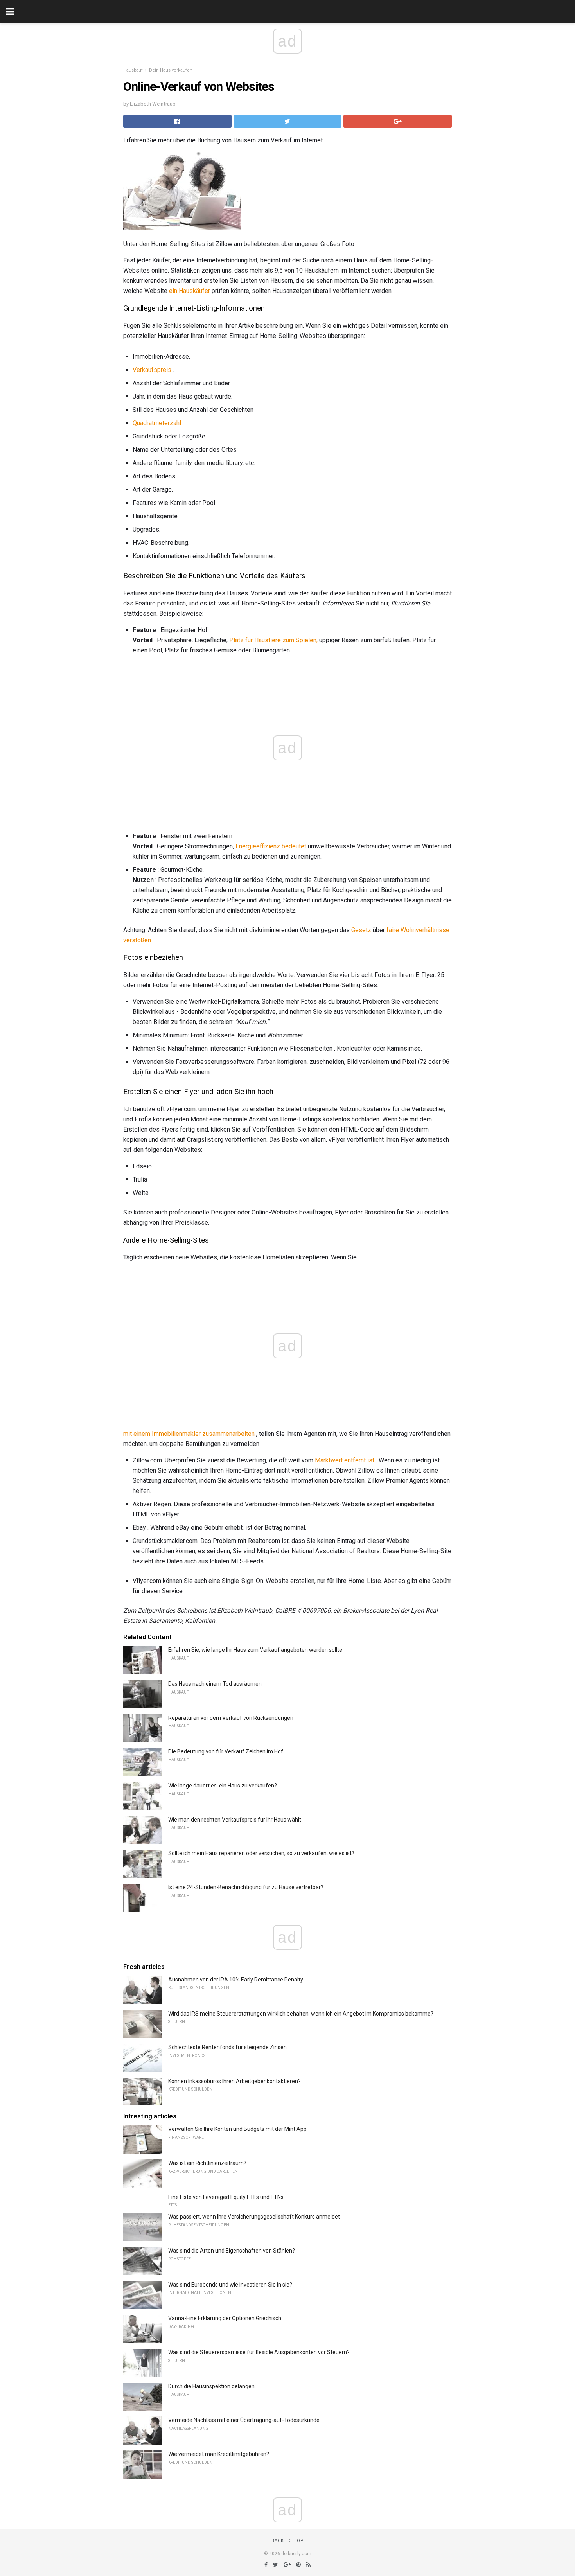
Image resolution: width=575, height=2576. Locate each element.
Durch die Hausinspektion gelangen (211, 2386)
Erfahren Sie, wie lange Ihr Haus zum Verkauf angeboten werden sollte (255, 1650)
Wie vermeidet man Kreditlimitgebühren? (219, 2454)
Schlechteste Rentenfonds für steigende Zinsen (227, 2047)
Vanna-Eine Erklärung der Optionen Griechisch (225, 2318)
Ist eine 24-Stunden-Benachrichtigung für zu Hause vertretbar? (246, 1887)
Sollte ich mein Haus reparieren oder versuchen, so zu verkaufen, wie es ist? (261, 1853)
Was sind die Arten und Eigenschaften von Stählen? (232, 2251)
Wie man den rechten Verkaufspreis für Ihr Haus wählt (235, 1820)
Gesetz (361, 930)
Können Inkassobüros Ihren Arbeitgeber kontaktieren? (234, 2081)
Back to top (288, 2541)
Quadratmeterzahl (157, 423)
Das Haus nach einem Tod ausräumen (215, 1684)
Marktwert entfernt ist (345, 1460)
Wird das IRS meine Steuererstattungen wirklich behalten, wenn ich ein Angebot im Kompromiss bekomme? (301, 2014)
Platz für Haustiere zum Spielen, (273, 640)
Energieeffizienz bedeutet (271, 846)
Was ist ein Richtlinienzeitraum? (207, 2163)
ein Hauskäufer (190, 291)
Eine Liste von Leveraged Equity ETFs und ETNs (226, 2197)
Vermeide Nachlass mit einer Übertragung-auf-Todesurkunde (244, 2420)
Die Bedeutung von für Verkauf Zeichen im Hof (226, 1751)
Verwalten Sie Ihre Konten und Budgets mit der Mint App (237, 2129)
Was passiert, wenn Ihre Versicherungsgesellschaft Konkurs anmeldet (254, 2217)
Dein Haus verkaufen (171, 70)
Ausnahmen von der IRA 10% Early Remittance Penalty (236, 1980)
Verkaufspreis (152, 370)
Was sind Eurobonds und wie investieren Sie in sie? (230, 2285)
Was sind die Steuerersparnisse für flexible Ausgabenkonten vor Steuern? (259, 2352)
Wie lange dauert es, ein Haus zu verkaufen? (223, 1786)
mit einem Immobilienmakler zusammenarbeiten (189, 1434)
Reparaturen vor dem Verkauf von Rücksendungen (231, 1718)
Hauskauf (133, 70)
